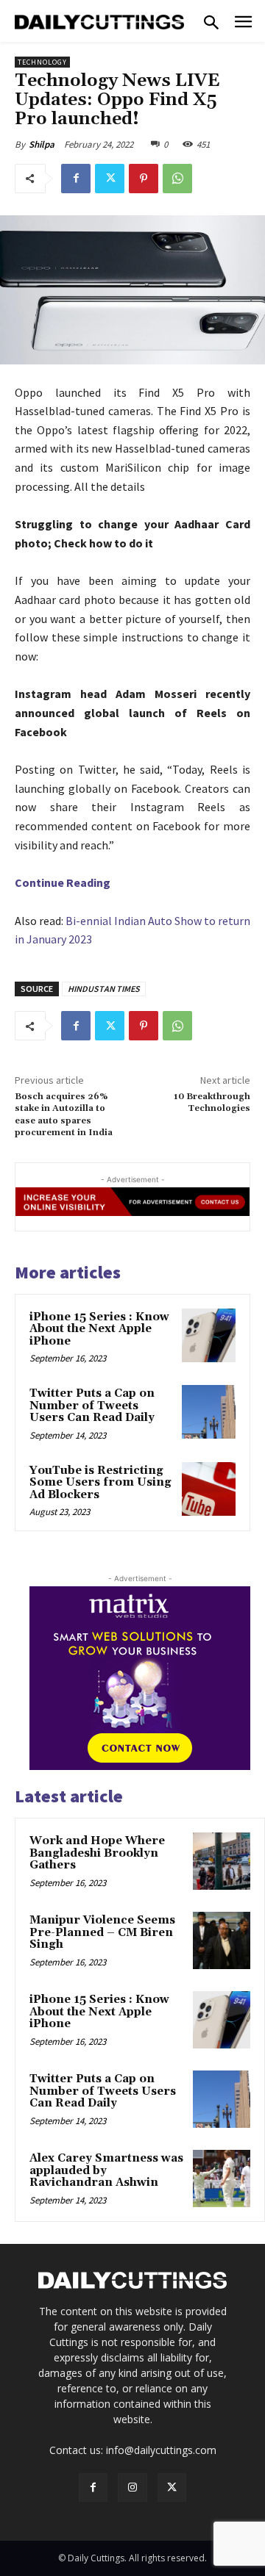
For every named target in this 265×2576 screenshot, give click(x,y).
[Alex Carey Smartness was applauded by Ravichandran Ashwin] (222, 2179)
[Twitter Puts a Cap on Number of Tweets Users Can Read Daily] (209, 1412)
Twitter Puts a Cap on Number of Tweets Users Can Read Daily (92, 1406)
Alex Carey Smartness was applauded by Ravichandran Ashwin (106, 2170)
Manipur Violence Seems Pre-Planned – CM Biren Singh (102, 1932)
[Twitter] (110, 179)
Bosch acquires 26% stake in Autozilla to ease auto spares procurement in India (64, 1115)
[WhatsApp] (177, 179)
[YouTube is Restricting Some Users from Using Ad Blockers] (209, 1489)
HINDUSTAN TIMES (104, 989)
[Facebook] (76, 179)
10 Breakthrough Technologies (212, 1102)
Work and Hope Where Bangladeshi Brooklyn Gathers (97, 1853)
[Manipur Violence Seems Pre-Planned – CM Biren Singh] (222, 1940)
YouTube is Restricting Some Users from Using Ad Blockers (100, 1483)
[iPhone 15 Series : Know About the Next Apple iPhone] (209, 1335)
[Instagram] (132, 2487)
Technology (42, 62)
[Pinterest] (144, 179)
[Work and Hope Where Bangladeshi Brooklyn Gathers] (222, 1861)
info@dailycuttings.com (161, 2450)
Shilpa (42, 144)
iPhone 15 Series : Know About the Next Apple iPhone (99, 1329)
